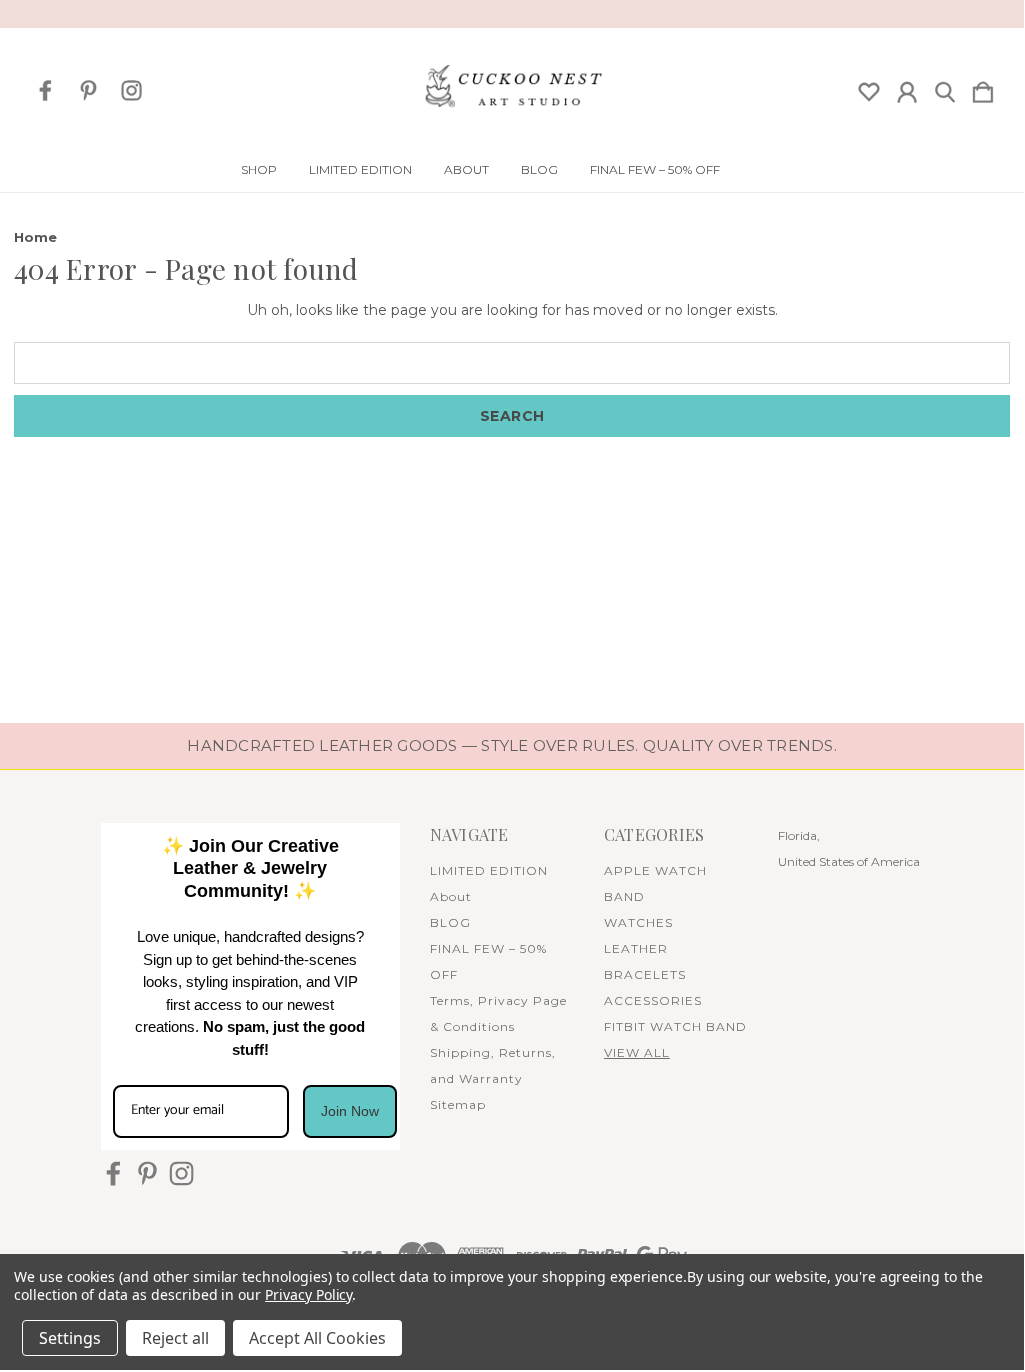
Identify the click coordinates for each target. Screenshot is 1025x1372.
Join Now (350, 1111)
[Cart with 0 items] (983, 88)
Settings (70, 1338)
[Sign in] (907, 88)
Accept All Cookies (317, 1338)
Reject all (175, 1338)
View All (637, 1052)
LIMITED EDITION (360, 170)
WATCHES (638, 922)
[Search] (945, 88)
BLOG (539, 170)
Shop (259, 170)
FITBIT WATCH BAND (675, 1026)
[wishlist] (869, 88)
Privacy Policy (308, 1294)
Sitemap (458, 1104)
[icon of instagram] (131, 90)
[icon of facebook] (45, 90)
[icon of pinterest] (88, 90)
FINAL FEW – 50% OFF (655, 170)
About (466, 170)
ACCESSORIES (653, 1000)
